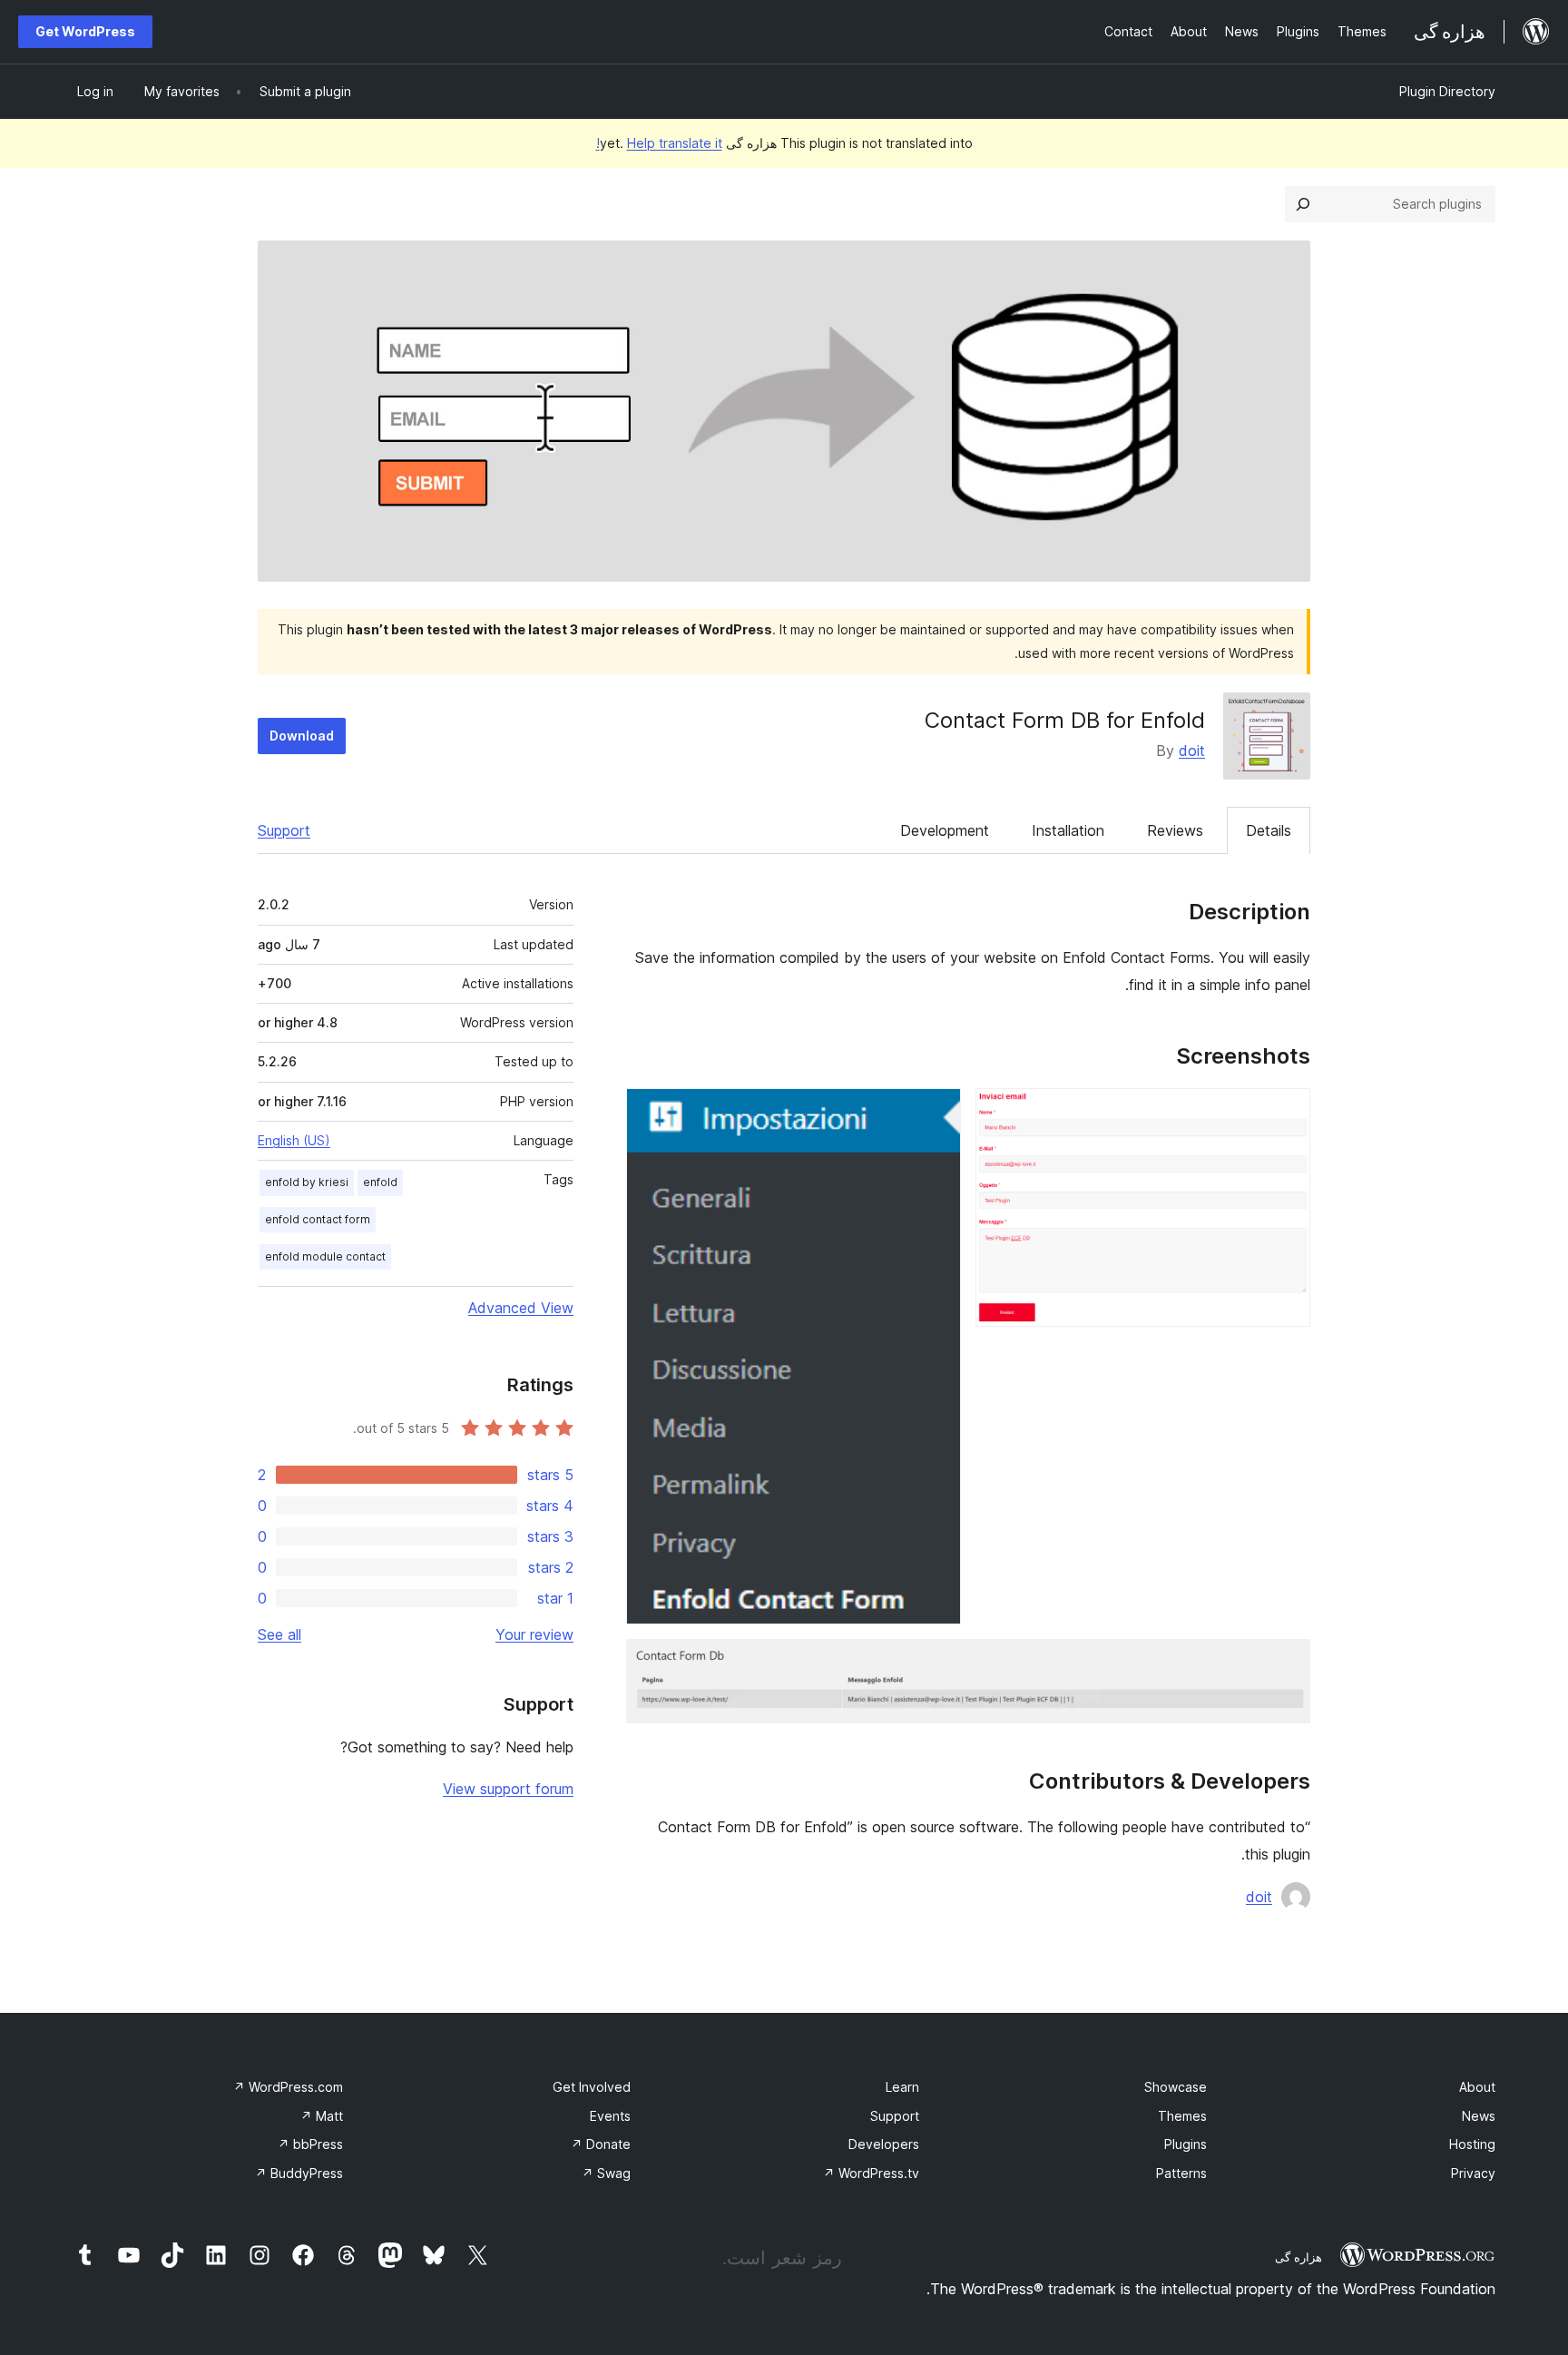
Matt (322, 2116)
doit (1192, 751)
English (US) (294, 1140)
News (1479, 2116)
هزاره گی (1298, 2257)
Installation (1068, 830)
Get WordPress (85, 31)
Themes (1182, 2116)
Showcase (1176, 2087)
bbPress (310, 2144)
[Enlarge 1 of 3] (1286, 1113)
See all (279, 1634)
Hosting (1472, 2144)
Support (284, 830)
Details (1269, 830)
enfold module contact (325, 1256)
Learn (902, 2087)
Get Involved (592, 2087)
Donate (601, 2144)
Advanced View (521, 1308)
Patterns (1181, 2173)
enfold (380, 1182)
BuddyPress (299, 2173)
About (1477, 2087)
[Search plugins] (1303, 204)
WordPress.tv (871, 2173)
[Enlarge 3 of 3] (1286, 1663)
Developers (884, 2144)
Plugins (1186, 2144)
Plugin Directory (1447, 91)
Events (610, 2116)
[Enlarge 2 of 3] (936, 1113)
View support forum (508, 1789)
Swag (606, 2173)
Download (302, 736)
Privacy (1473, 2173)
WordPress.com (288, 2087)
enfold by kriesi (307, 1182)
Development (945, 830)
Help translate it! (659, 143)
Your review (534, 1634)
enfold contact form (318, 1219)
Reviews (1175, 830)
